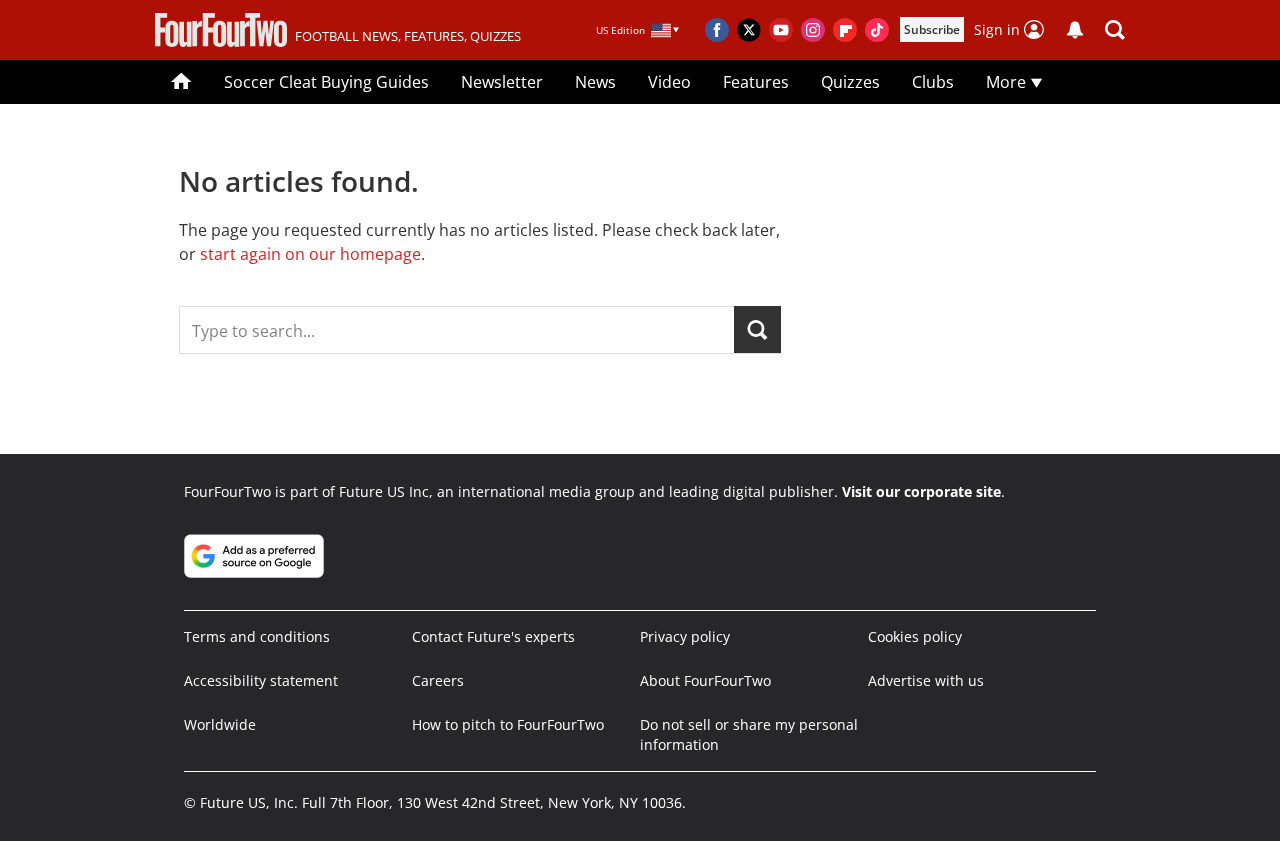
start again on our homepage (310, 254)
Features (756, 82)
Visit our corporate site (921, 491)
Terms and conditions (257, 636)
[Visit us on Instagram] (813, 30)
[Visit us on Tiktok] (877, 30)
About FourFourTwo (705, 680)
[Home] (181, 82)
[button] (1115, 30)
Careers (438, 680)
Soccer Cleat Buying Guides (326, 82)
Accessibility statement (261, 680)
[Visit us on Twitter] (749, 30)
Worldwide (220, 724)
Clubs (933, 82)
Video (669, 82)
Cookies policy (915, 636)
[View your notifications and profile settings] (1075, 30)
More (1008, 82)
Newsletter (502, 82)
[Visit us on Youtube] (781, 30)
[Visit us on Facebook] (717, 30)
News (595, 82)
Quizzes (850, 82)
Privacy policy (685, 636)
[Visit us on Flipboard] (845, 30)
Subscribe (932, 29)
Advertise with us (926, 680)
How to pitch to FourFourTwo (508, 724)
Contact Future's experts (493, 636)
